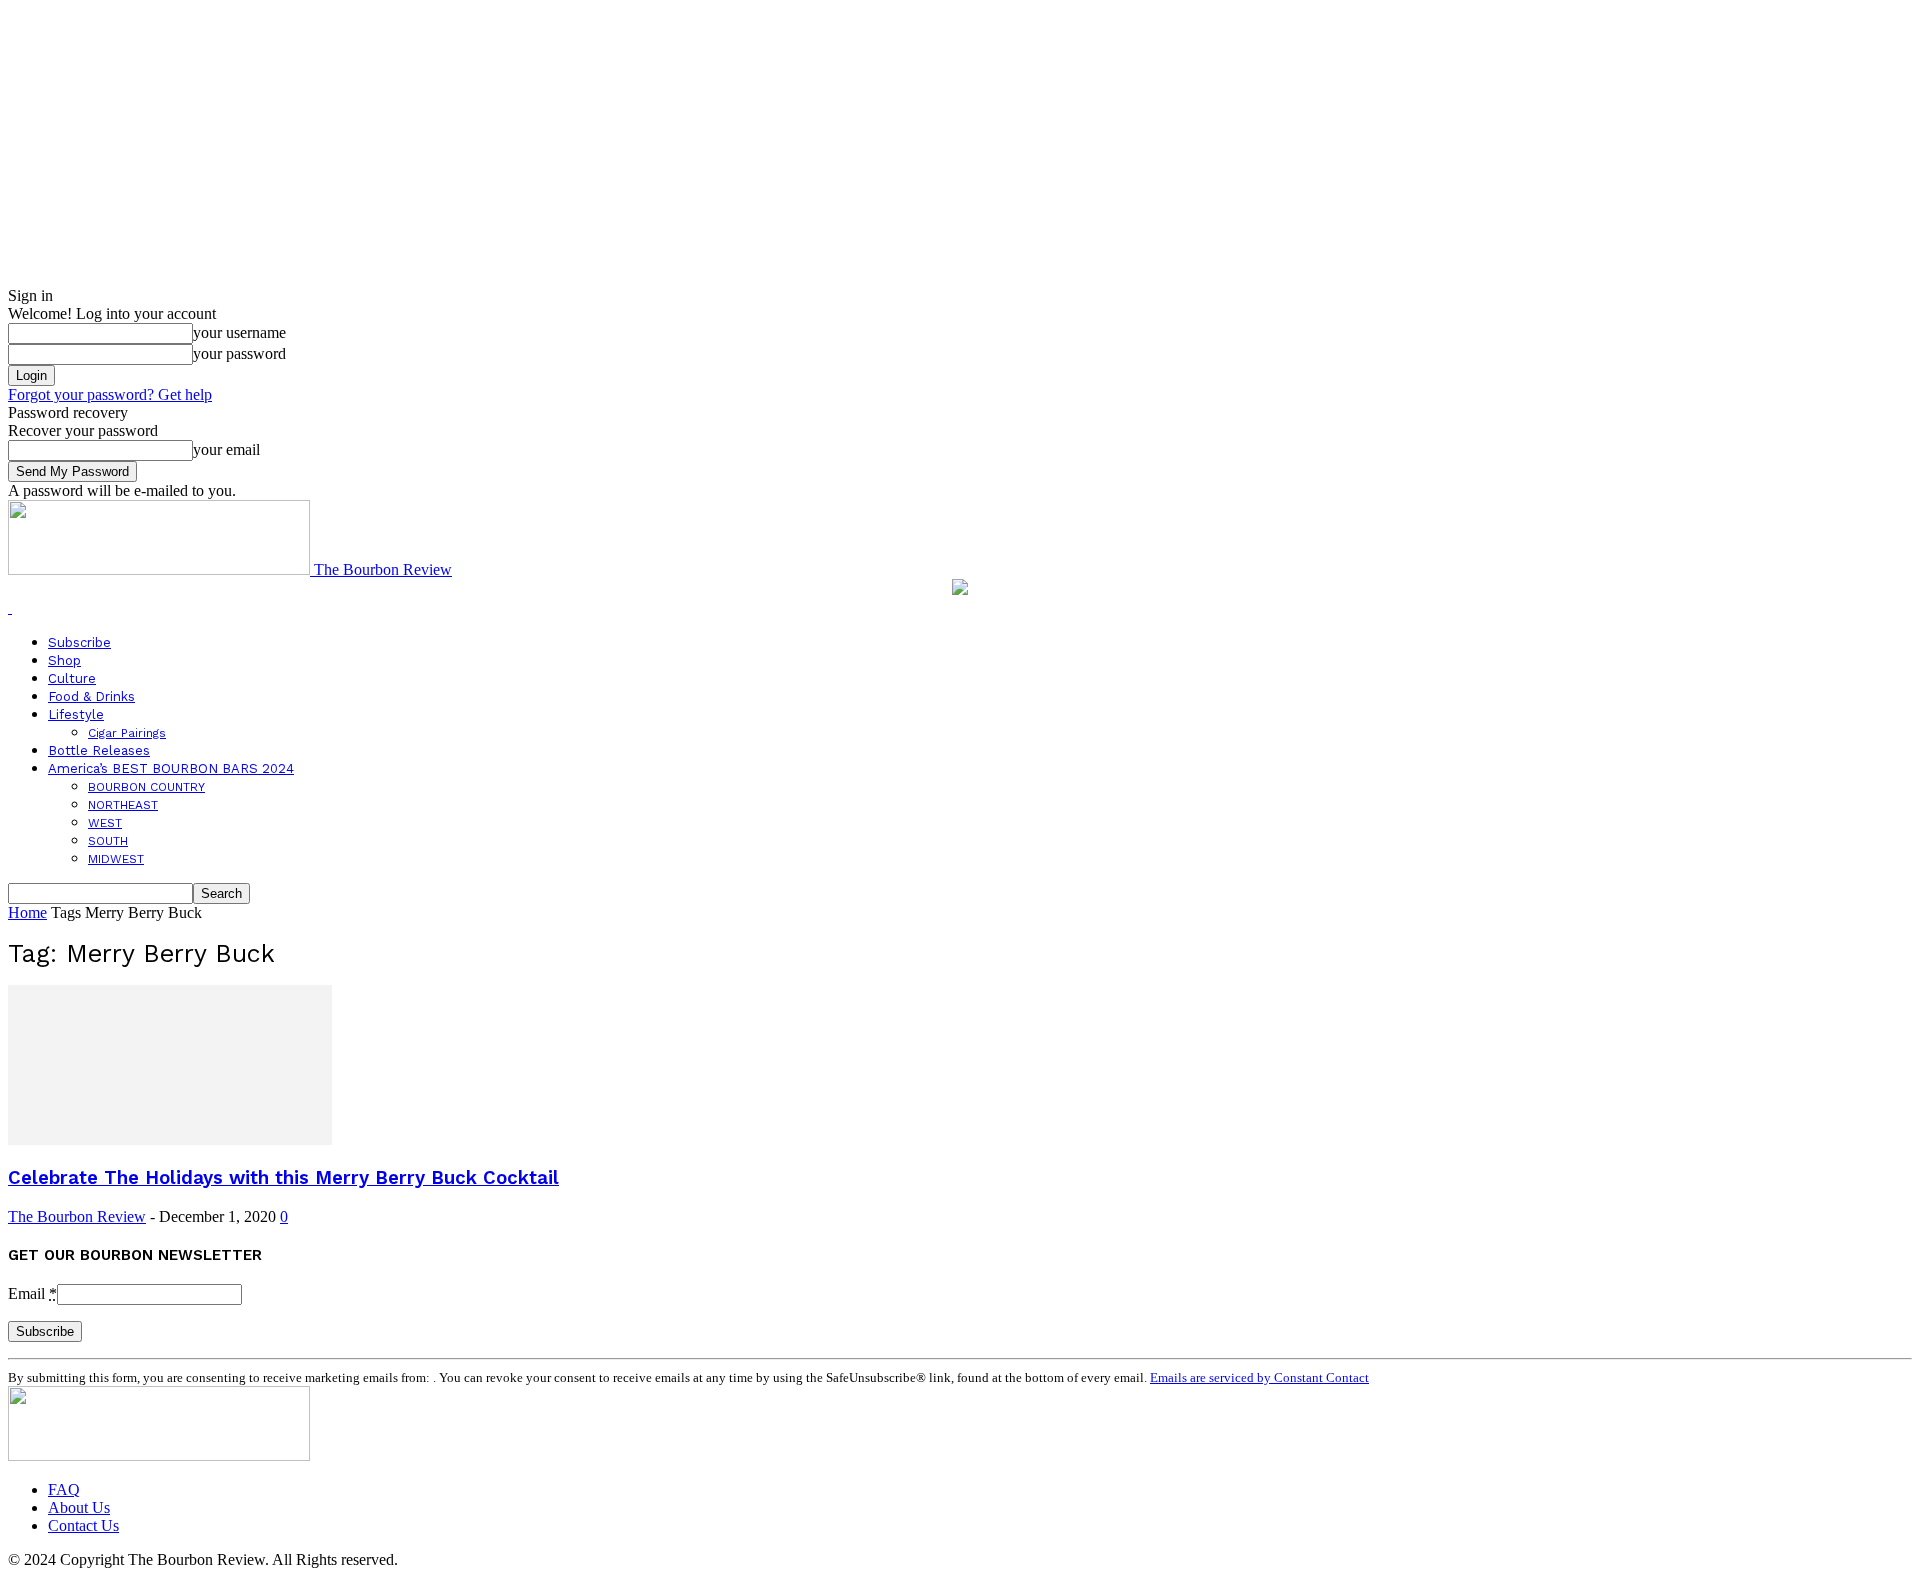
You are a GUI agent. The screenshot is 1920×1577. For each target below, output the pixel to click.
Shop (64, 660)
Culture (72, 678)
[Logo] (10, 607)
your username (239, 332)
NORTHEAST (123, 805)
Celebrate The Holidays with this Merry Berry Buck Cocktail (283, 1178)
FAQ (64, 1489)
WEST (105, 823)
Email (32, 1293)
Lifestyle (76, 714)
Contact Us (83, 1525)
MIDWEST (116, 859)
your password (239, 353)
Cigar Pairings (127, 733)
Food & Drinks (91, 696)
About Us (79, 1507)
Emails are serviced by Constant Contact (1259, 1377)
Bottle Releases (99, 750)
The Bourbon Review (77, 1216)
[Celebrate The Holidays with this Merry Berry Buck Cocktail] (170, 1139)
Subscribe (79, 642)
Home (27, 912)
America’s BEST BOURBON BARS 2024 (171, 768)
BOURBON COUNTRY (146, 787)
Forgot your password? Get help (110, 394)
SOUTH (108, 841)
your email (226, 449)
